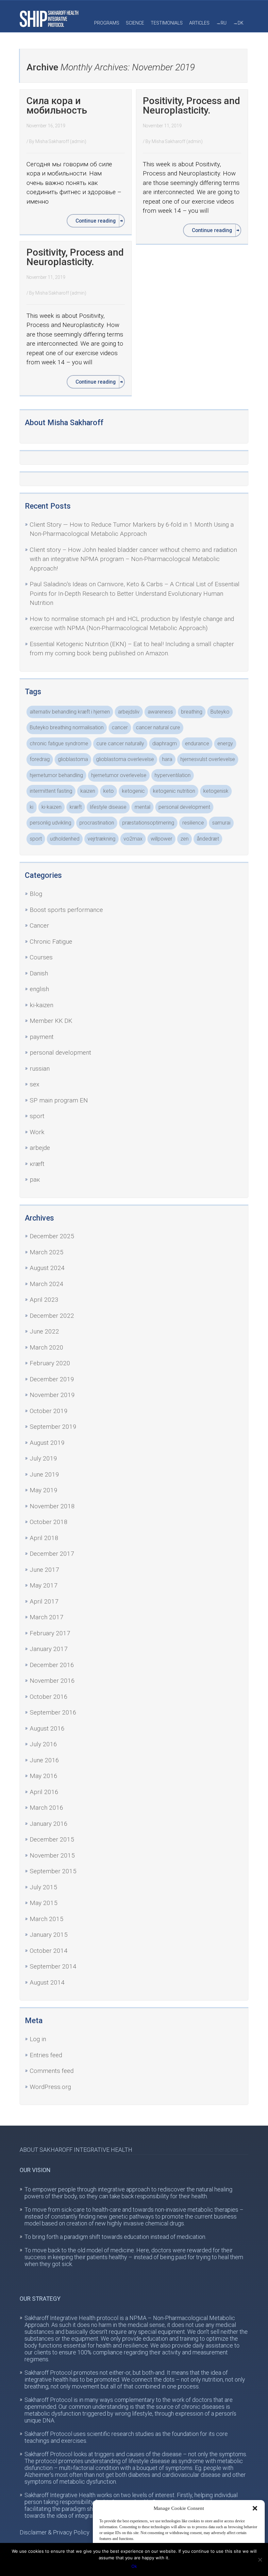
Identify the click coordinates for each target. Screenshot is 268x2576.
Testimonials (167, 23)
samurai (221, 823)
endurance (197, 744)
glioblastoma (73, 759)
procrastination (97, 823)
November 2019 (52, 1395)
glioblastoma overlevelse (125, 759)
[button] (255, 2508)
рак (35, 1179)
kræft (76, 807)
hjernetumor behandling (56, 775)
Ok (134, 2566)
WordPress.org (50, 2087)
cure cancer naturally (120, 744)
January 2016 (49, 1824)
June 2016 (44, 1760)
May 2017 (44, 1585)
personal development (184, 807)
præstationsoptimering (148, 823)
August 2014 (47, 1982)
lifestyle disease (108, 807)
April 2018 (44, 1538)
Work (37, 1132)
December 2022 (52, 1316)
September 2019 (53, 1427)
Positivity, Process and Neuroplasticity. (191, 106)
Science (135, 23)
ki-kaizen (51, 807)
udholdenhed (65, 839)
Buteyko (220, 712)
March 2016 (47, 1808)
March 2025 (47, 1252)
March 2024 (47, 1284)
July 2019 (43, 1458)
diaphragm (165, 744)
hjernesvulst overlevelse (208, 759)
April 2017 (44, 1601)
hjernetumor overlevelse (119, 775)
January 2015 (49, 1935)
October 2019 (49, 1411)
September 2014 (53, 1966)
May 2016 (44, 1776)
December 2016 (52, 1665)
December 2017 (52, 1554)
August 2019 (47, 1443)
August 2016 (47, 1728)
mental (142, 807)
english (39, 989)
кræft (37, 1164)
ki (32, 807)
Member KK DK (51, 1021)
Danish (39, 973)
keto (109, 791)
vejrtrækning (101, 839)
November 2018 (52, 1506)
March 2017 (47, 1617)
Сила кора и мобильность (57, 106)
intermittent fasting (51, 791)
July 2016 (43, 1744)
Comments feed (52, 2071)
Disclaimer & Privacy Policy (55, 2532)
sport (36, 839)
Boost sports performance (66, 910)
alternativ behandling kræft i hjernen (70, 712)
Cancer (39, 925)
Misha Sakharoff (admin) (61, 141)
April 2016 (44, 1792)
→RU (221, 23)
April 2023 (44, 1300)
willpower (161, 839)
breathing (192, 712)
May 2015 (44, 1903)
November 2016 (52, 1681)
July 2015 (43, 1887)
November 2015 (52, 1855)
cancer (120, 727)
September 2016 (53, 1712)
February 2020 (50, 1363)
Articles (199, 23)
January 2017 (49, 1649)
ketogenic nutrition (174, 791)
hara (167, 759)
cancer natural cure (158, 727)
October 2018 (49, 1522)
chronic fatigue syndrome (59, 744)
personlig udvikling (50, 823)
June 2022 (44, 1331)
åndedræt (208, 839)
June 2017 (44, 1570)
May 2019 (44, 1490)
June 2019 (44, 1474)
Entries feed (46, 2055)
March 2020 (47, 1347)
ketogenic (133, 791)
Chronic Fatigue (51, 942)
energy (225, 744)
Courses (41, 957)
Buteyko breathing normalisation (67, 727)
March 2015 (47, 1919)
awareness (160, 712)
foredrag (40, 759)
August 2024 (47, 1268)
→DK (238, 23)
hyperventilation (173, 775)
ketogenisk (216, 791)
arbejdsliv (129, 712)
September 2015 (53, 1871)
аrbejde (40, 1148)
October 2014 (49, 1951)
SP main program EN (59, 1100)
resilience (193, 823)
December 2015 (52, 1839)
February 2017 (50, 1633)
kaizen (88, 791)
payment (42, 1037)
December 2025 (52, 1236)
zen (184, 839)
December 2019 (52, 1379)
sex (34, 1084)
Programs (107, 23)
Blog (36, 894)
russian (40, 1069)
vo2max (133, 839)
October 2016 (49, 1697)
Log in (38, 2039)
